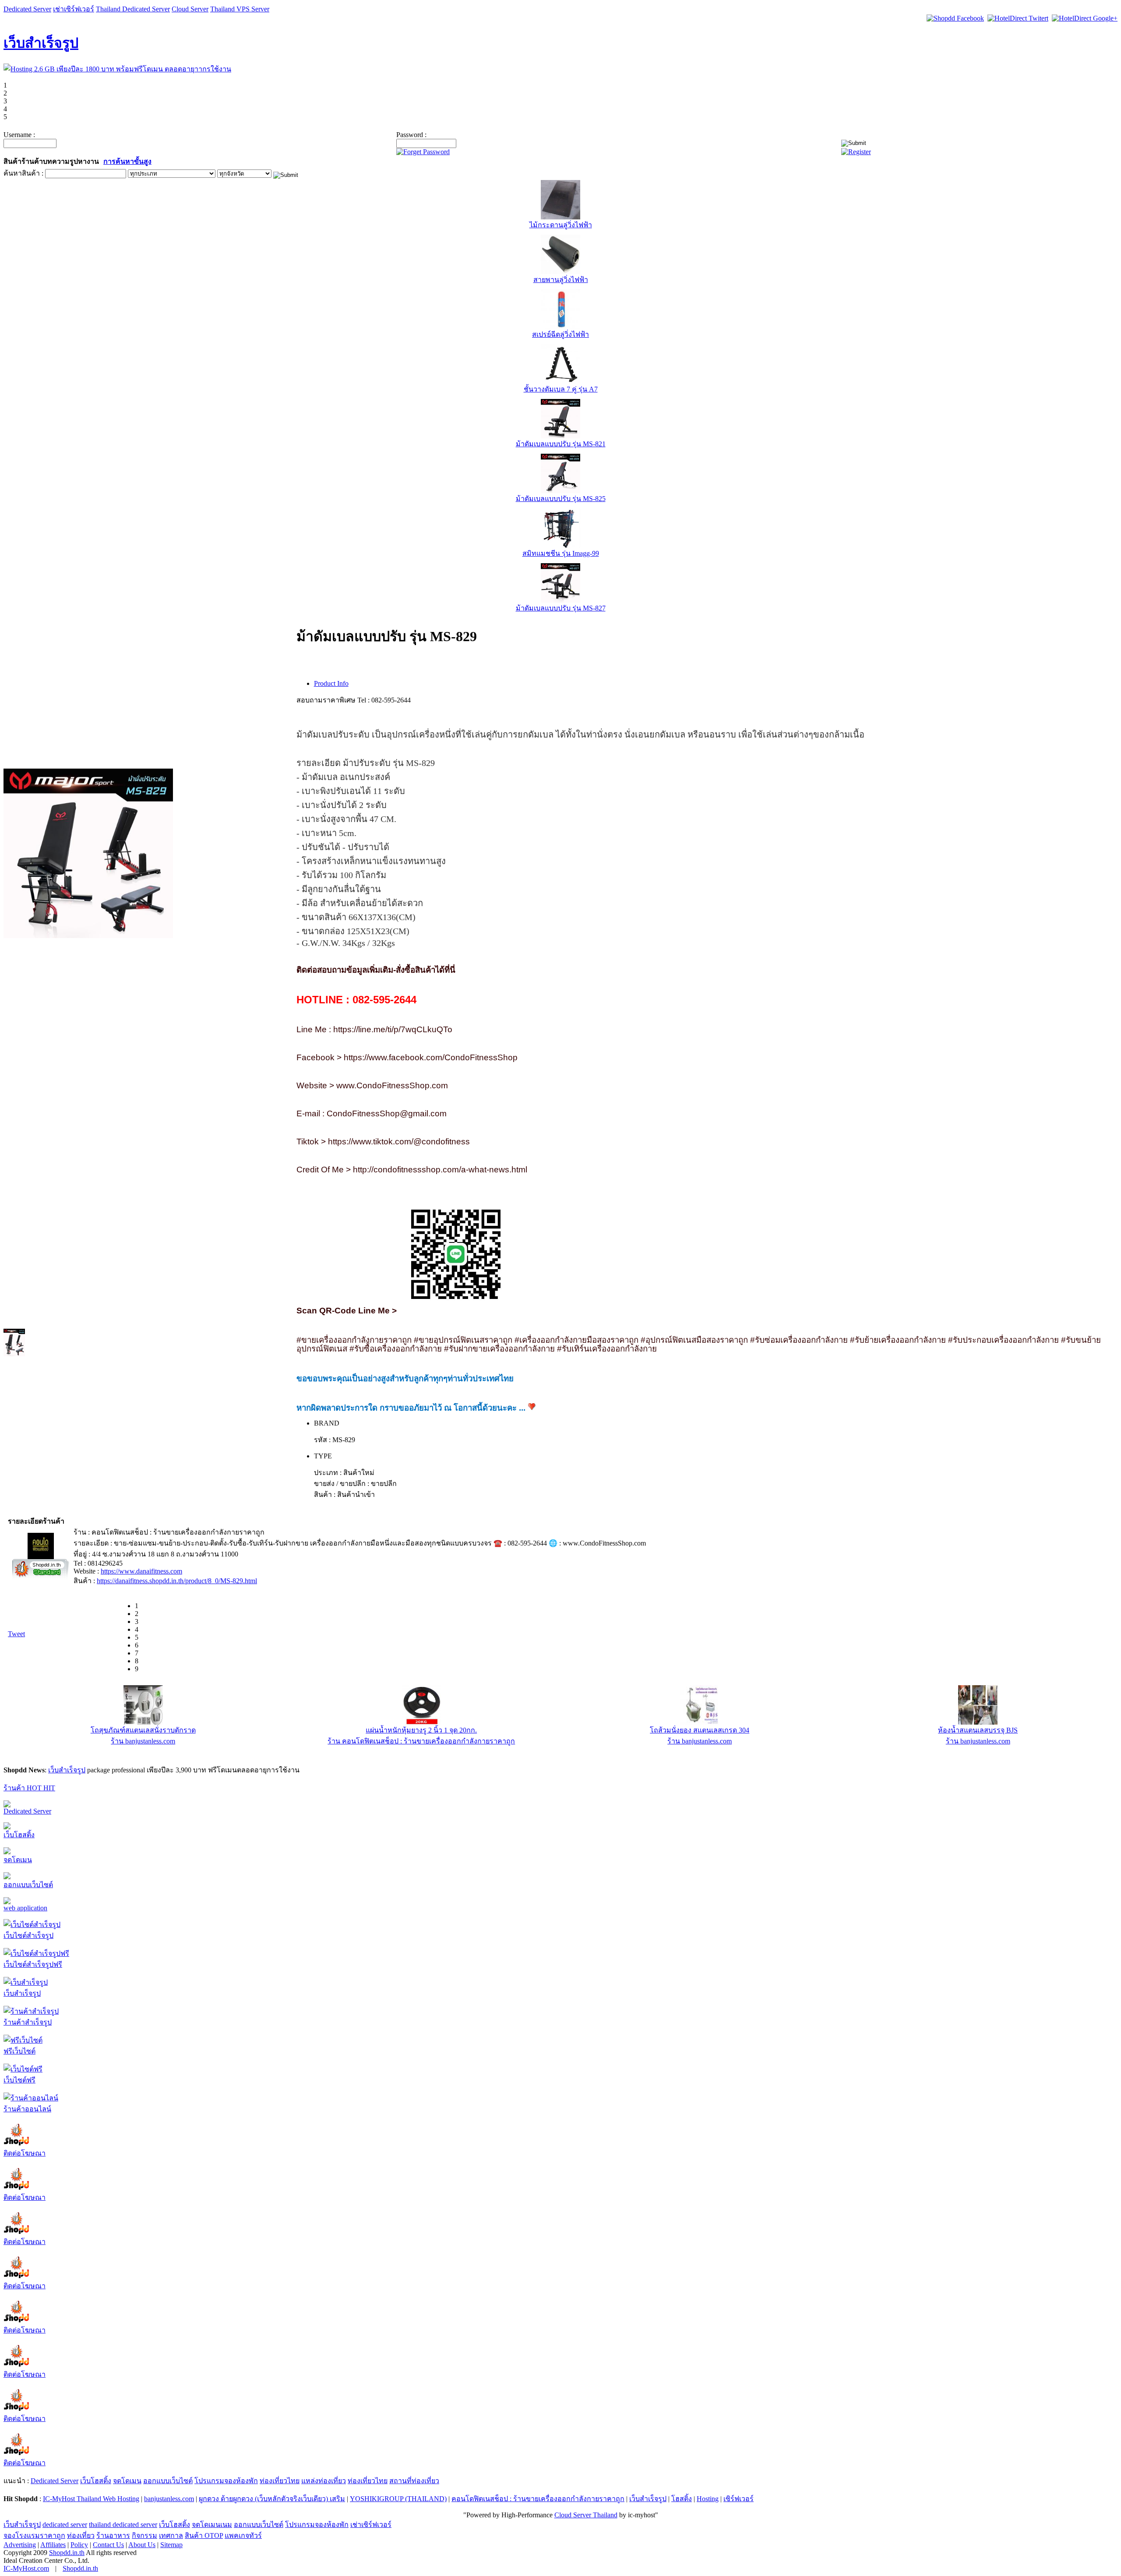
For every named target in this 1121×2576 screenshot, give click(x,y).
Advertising (20, 2545)
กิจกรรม (145, 2535)
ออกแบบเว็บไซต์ (28, 1885)
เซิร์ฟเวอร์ (739, 2499)
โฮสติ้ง (682, 2499)
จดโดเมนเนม (212, 2525)
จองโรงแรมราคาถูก (34, 2535)
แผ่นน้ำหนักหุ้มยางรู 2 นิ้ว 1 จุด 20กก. (421, 1730)
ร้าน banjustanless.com (143, 1741)
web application (25, 1908)
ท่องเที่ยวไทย (280, 2481)
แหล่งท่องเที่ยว (324, 2481)
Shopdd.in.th (67, 2553)
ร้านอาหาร (113, 2535)
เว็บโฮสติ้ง (19, 1835)
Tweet (16, 1634)
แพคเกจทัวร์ (243, 2535)
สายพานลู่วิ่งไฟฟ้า (561, 280)
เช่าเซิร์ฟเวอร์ (74, 9)
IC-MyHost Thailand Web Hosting (91, 2499)
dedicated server (65, 2525)
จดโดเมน (18, 1860)
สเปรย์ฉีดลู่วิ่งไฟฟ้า (560, 334)
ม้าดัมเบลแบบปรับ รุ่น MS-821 (561, 444)
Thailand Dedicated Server (133, 9)
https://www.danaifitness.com (141, 1571)
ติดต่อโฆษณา (25, 2153)
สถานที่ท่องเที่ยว (414, 2481)
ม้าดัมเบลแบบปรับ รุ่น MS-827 (561, 608)
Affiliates (53, 2545)
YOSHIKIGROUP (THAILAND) (398, 2499)
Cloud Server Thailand (586, 2515)
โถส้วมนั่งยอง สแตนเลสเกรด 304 (700, 1730)
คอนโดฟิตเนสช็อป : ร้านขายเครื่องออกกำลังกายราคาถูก (538, 2499)
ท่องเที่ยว (81, 2535)
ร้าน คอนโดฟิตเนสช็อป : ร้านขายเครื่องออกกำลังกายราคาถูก (421, 1741)
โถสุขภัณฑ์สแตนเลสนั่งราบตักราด (143, 1730)
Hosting (708, 2499)
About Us (142, 2545)
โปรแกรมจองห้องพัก (226, 2481)
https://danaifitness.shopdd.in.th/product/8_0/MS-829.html (177, 1581)
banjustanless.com (169, 2499)
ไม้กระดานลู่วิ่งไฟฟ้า (561, 225)
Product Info (331, 683)
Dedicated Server (27, 9)
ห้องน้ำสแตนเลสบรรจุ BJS (978, 1730)
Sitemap (171, 2545)
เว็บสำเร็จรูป (41, 43)
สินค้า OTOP (204, 2535)
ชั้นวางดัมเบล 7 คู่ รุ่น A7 (561, 389)
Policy (79, 2545)
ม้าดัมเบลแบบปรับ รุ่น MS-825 (561, 499)
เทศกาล (171, 2535)
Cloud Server (190, 9)
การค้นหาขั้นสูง (127, 161)
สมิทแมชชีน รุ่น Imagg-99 (561, 553)
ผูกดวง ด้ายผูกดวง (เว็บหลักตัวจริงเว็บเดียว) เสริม (272, 2499)
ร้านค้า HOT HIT (29, 1788)
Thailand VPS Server (240, 9)
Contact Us (108, 2545)
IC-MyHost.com (26, 2568)
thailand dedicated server (123, 2525)
